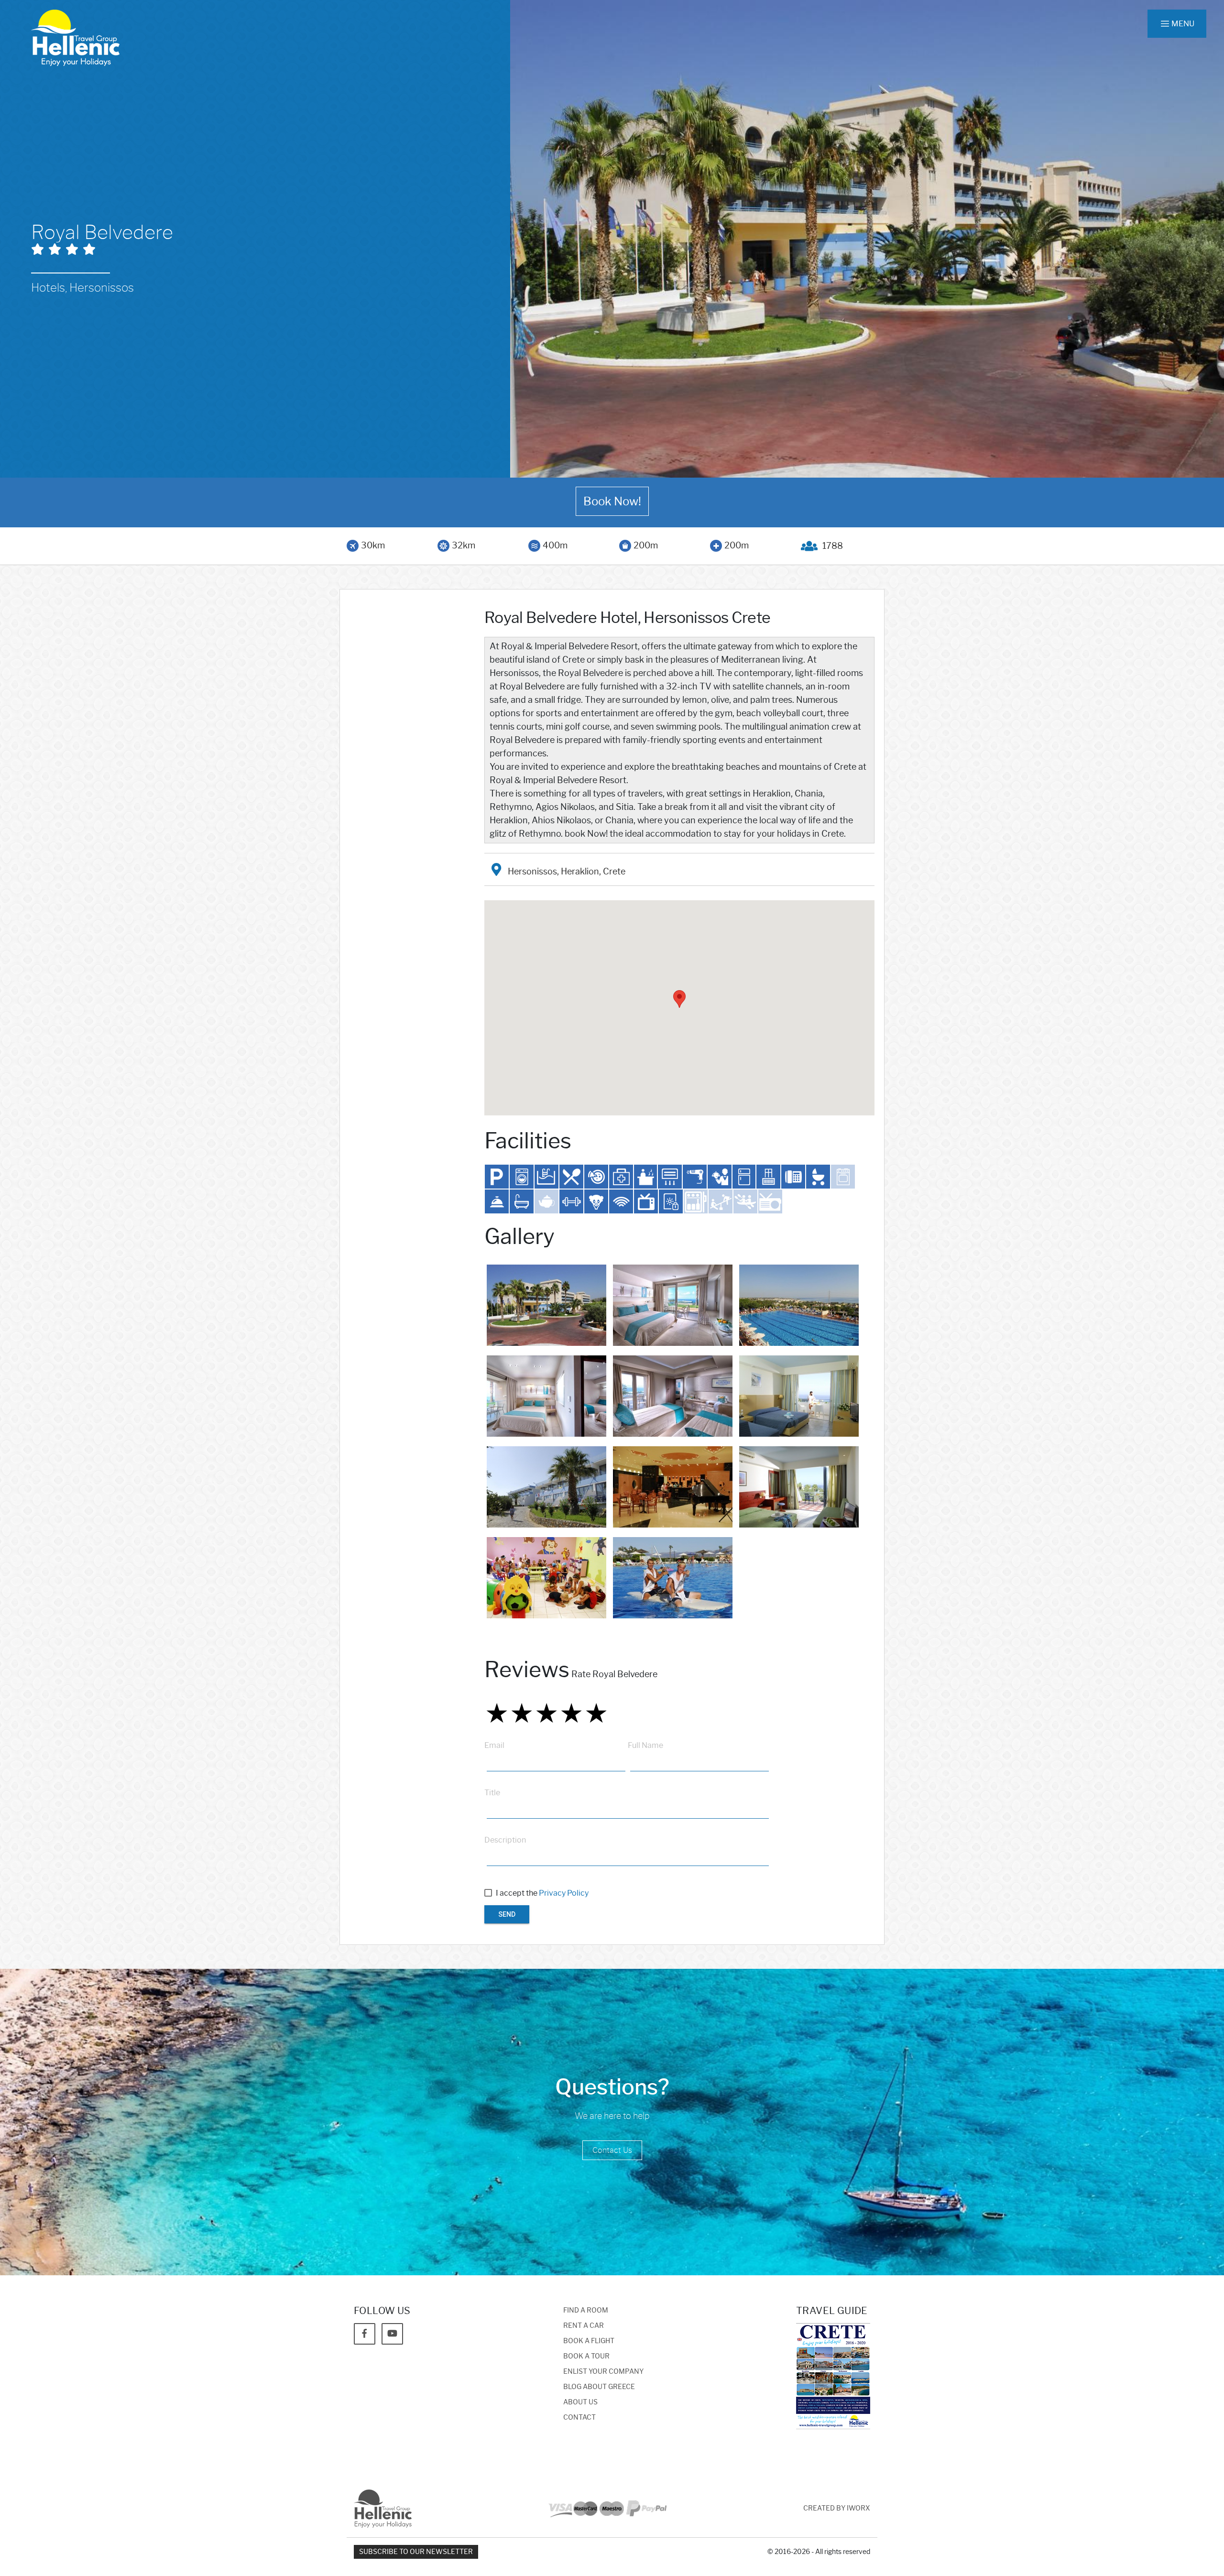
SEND (507, 1914)
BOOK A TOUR (586, 2356)
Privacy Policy (564, 1893)
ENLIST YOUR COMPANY (603, 2372)
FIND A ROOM (586, 2310)
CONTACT (579, 2418)
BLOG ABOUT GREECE (599, 2387)
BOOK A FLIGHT (589, 2341)
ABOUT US (580, 2402)
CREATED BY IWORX (837, 2508)
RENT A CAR (584, 2326)
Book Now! (612, 501)
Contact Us (612, 2150)
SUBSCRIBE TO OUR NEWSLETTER (416, 2552)
